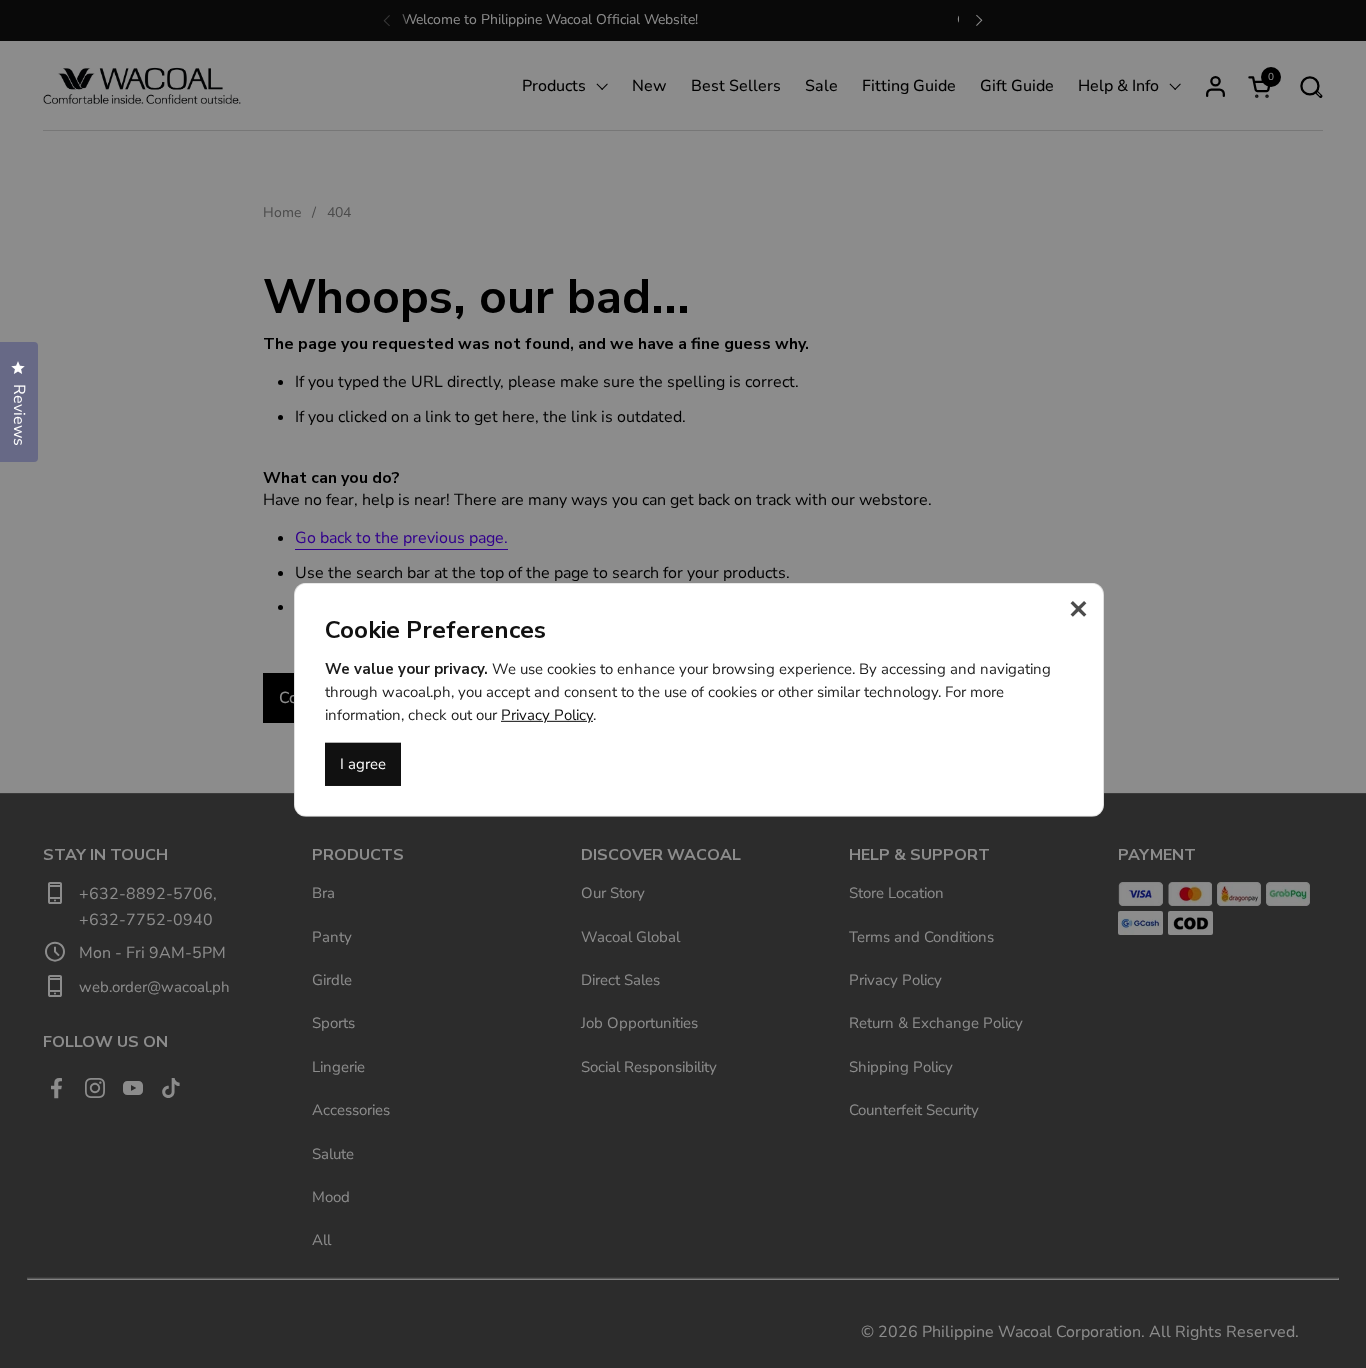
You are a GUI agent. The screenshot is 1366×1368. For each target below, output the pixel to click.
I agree (363, 764)
